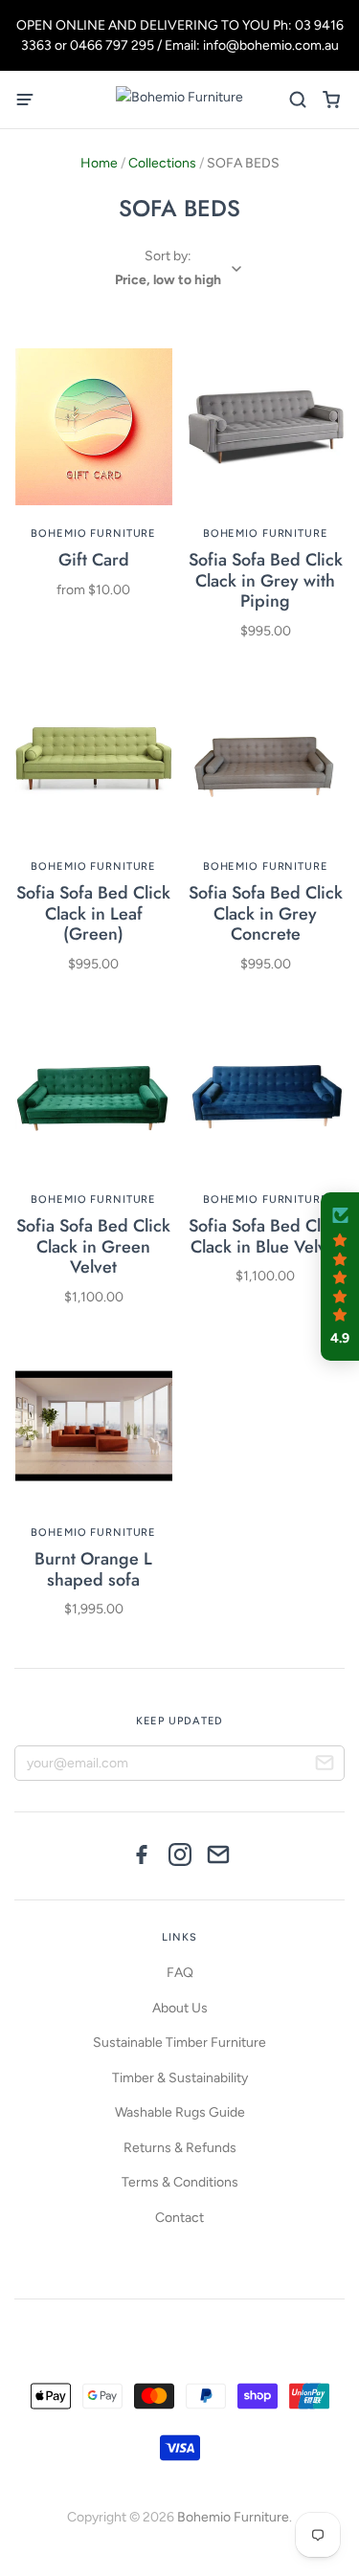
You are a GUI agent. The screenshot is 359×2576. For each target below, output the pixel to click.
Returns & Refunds (180, 2148)
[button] (340, 1277)
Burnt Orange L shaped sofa (93, 1569)
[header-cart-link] (331, 100)
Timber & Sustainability (180, 2078)
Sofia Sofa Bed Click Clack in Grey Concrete (266, 913)
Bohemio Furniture (93, 533)
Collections (162, 163)
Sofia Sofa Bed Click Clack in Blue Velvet (266, 1236)
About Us (180, 2008)
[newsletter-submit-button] (325, 1765)
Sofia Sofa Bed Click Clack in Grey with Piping (266, 580)
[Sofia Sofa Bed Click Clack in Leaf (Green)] (94, 760)
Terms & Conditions (180, 2182)
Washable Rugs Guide (180, 2112)
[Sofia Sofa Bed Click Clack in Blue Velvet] (266, 1093)
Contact (179, 2218)
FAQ (180, 1973)
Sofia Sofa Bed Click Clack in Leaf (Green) (93, 913)
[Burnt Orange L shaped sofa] (94, 1426)
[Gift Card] (94, 427)
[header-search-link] (297, 100)
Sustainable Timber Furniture (179, 2043)
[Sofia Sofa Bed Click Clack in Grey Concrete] (266, 760)
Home (99, 163)
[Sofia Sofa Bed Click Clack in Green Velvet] (94, 1093)
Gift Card (94, 560)
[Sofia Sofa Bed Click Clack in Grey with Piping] (266, 427)
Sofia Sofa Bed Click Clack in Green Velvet (93, 1246)
